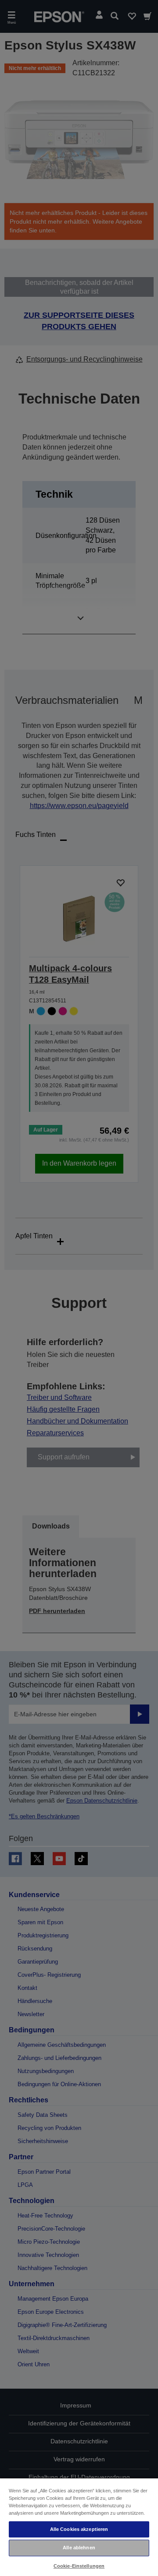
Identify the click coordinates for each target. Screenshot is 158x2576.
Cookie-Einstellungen (79, 2566)
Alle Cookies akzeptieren (79, 2529)
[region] (79, 2527)
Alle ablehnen (79, 2548)
